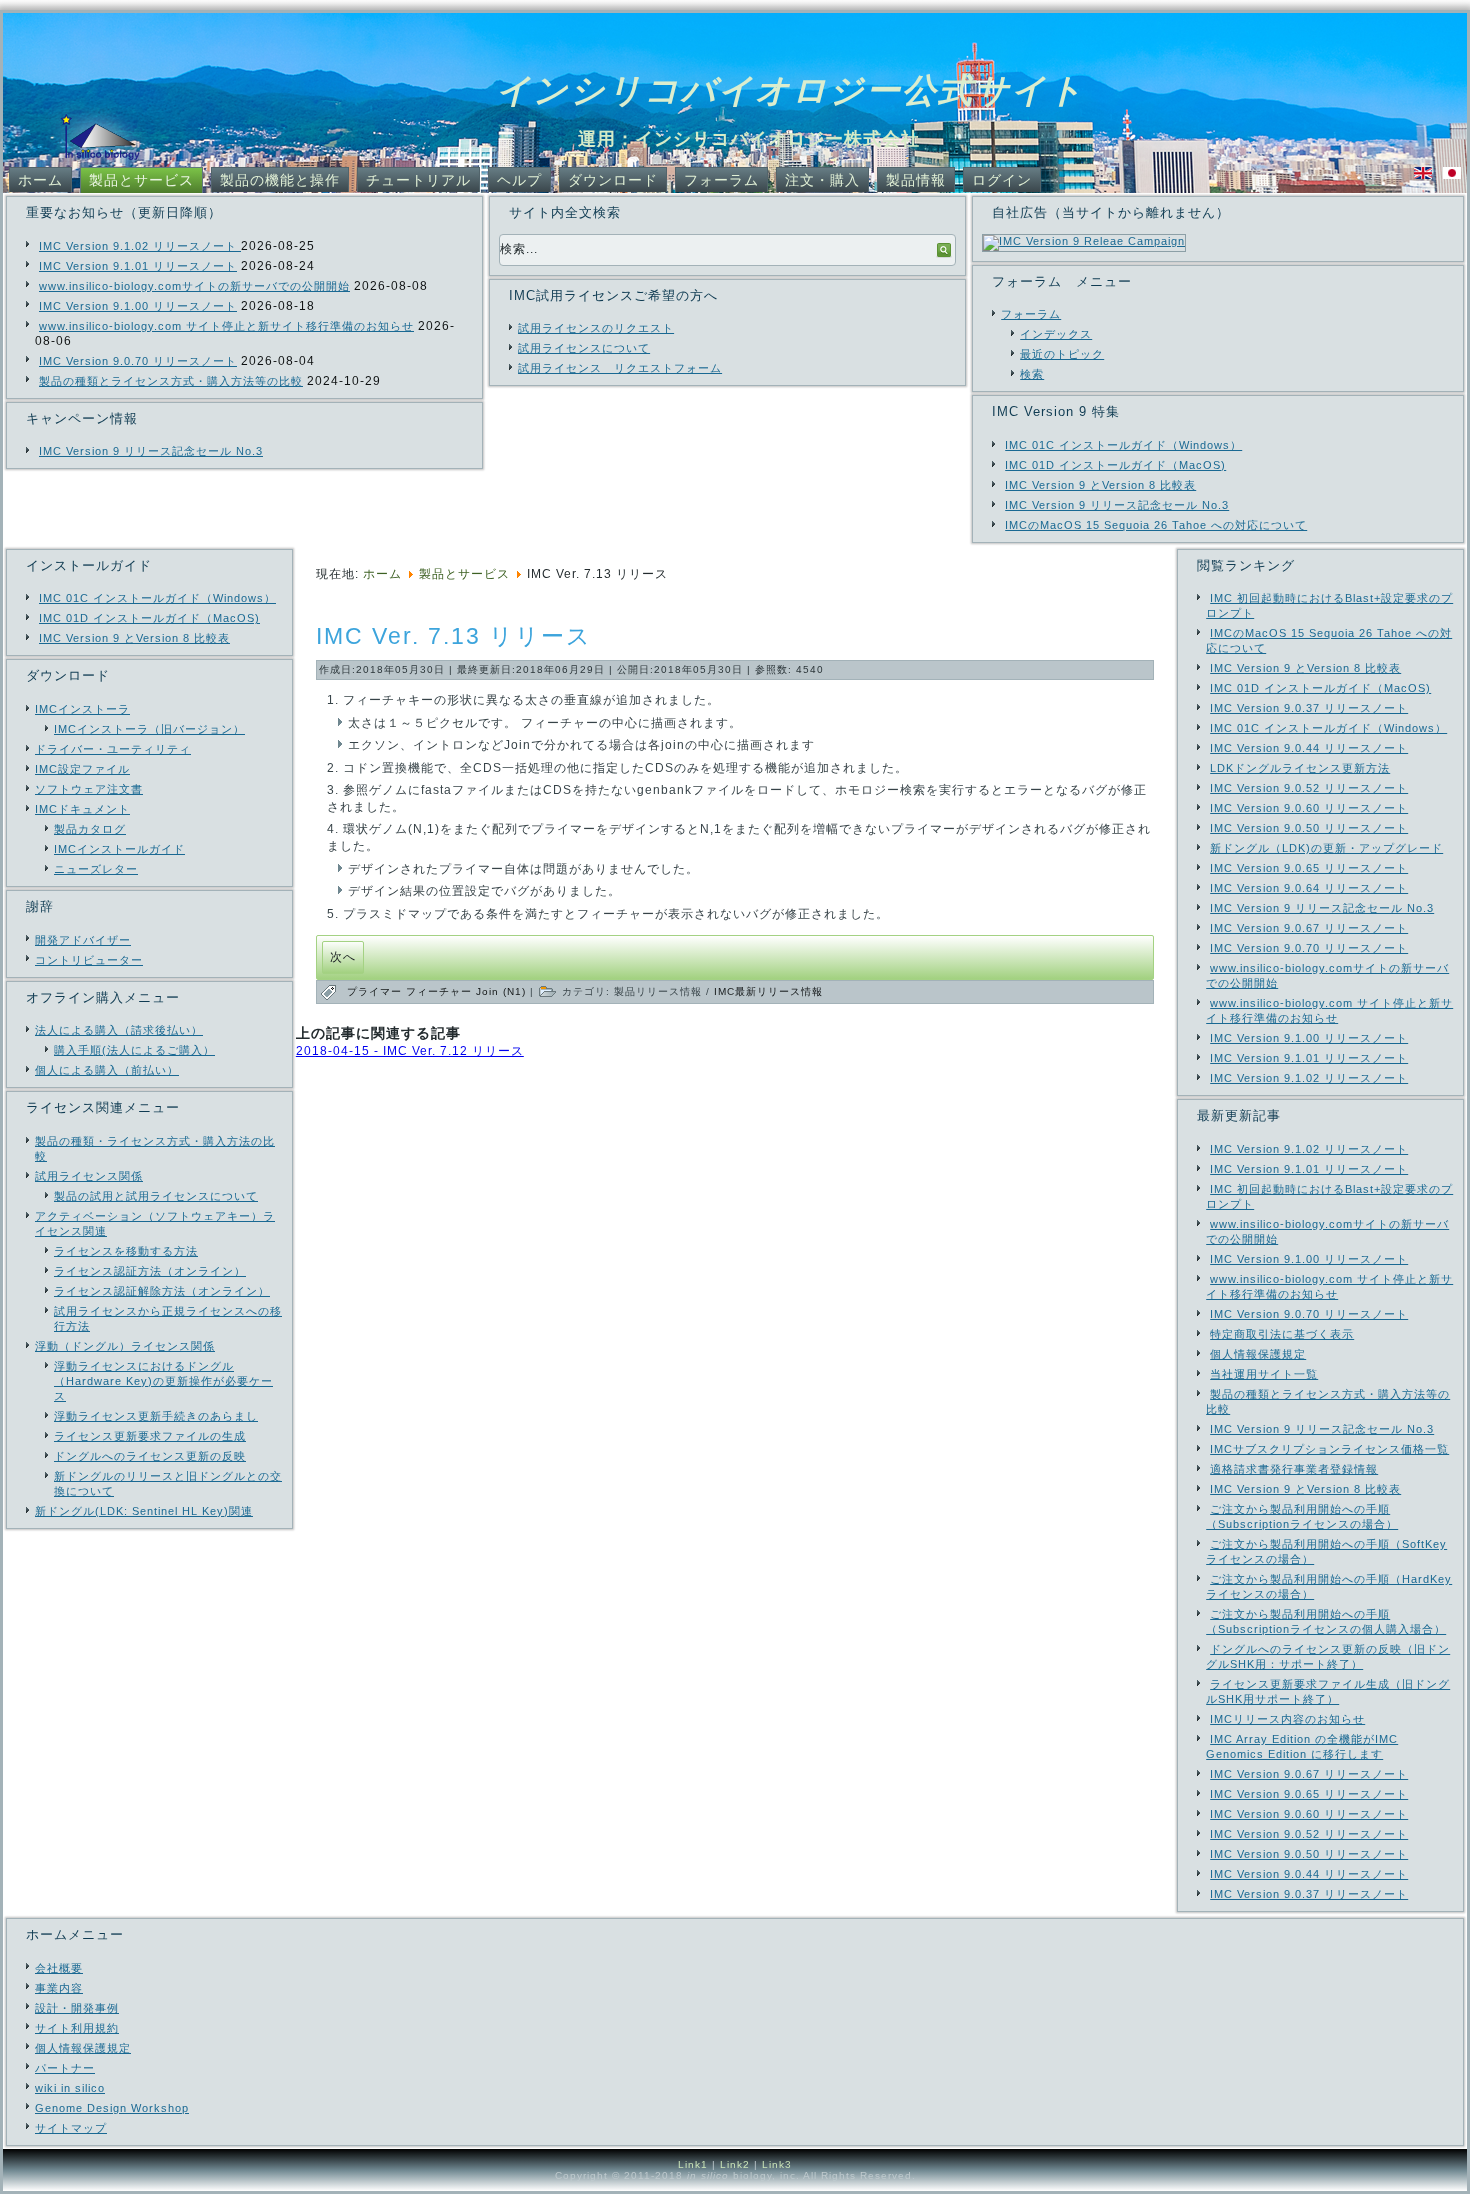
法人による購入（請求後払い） (119, 1030)
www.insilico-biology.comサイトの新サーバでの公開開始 (194, 286)
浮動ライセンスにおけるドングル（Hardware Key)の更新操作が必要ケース (163, 1381)
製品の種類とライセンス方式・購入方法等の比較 (171, 381)
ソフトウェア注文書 (89, 789)
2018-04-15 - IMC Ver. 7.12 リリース (410, 1051)
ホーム (40, 180)
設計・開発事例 (77, 2008)
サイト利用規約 (77, 2028)
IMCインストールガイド (119, 849)
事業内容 (59, 1988)
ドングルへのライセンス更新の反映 (150, 1456)
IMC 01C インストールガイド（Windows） (1123, 445)
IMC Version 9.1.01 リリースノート (138, 266)
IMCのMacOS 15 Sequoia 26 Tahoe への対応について (1156, 525)
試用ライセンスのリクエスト (596, 328)
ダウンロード (613, 180)
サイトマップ (71, 2128)
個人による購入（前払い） (107, 1070)
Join (489, 991)
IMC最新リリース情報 (768, 991)
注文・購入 (822, 180)
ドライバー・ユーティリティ (113, 749)
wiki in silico (70, 2088)
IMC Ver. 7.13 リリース (454, 636)
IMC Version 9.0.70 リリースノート (138, 361)
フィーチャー (441, 991)
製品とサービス (141, 180)
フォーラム (721, 180)
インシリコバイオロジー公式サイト (790, 90)
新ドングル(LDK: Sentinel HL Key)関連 (144, 1511)
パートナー (65, 2068)
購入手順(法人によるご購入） (134, 1050)
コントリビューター (89, 960)
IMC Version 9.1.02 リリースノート (140, 246)
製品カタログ (90, 829)
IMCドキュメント (82, 809)
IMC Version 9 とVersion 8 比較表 (1100, 485)
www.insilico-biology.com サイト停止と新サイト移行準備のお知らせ (226, 326)
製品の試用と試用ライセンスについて (156, 1196)
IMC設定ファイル (82, 769)
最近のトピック (1062, 354)
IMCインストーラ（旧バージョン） (149, 729)
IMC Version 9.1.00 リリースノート (138, 306)
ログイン (1002, 180)
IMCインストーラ (82, 709)
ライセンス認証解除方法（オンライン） (162, 1291)
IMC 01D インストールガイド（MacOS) (1115, 465)
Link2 (735, 2164)
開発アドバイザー (83, 940)
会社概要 (59, 1968)
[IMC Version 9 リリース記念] (1084, 241)
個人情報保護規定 (83, 2048)
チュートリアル (418, 180)
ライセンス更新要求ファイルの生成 (150, 1436)
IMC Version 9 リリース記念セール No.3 (151, 451)
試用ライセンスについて (584, 348)
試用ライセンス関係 (89, 1176)
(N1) (516, 991)
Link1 (693, 2164)
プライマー (376, 991)
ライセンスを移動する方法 (126, 1251)
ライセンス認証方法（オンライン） (150, 1271)
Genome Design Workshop (112, 2108)
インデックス (1056, 334)
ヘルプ (519, 180)
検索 (1032, 374)
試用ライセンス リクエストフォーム (620, 368)
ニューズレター (96, 869)
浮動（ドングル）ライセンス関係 (125, 1346)
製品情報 (916, 180)
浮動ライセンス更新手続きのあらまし (156, 1416)
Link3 (777, 2164)
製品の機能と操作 (280, 180)
